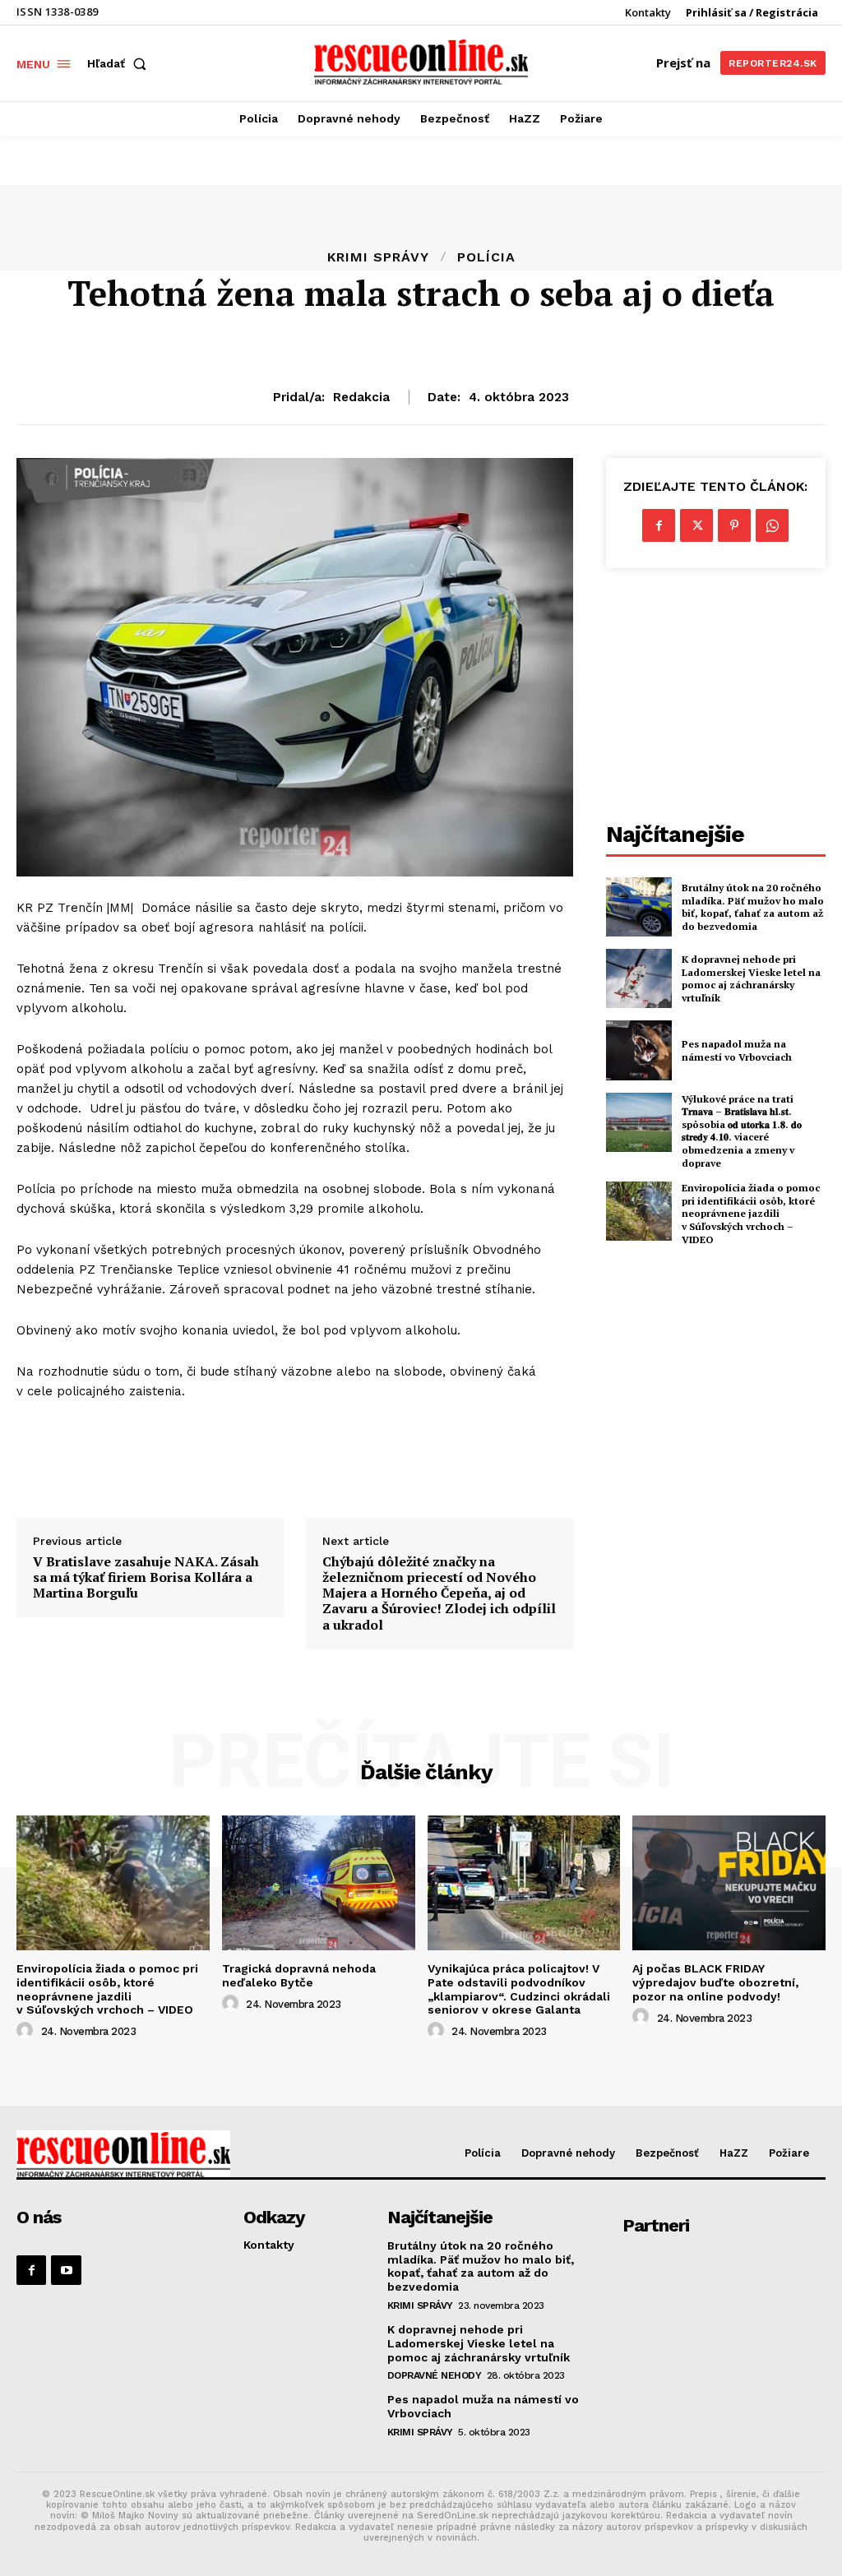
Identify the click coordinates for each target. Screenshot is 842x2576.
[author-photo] (27, 2031)
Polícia (486, 257)
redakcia (361, 397)
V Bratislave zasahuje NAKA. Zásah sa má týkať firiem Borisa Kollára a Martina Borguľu (146, 1578)
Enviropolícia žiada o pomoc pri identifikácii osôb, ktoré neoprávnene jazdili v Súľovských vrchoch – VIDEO (751, 1213)
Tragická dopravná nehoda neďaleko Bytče (299, 1975)
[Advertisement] (716, 700)
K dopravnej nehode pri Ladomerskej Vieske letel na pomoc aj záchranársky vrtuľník (751, 978)
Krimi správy (378, 257)
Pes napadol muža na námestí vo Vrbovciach (737, 1050)
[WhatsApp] (772, 525)
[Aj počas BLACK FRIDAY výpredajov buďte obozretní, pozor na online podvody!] (729, 1883)
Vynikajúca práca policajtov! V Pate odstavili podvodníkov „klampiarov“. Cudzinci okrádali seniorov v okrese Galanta (519, 1989)
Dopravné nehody (435, 2375)
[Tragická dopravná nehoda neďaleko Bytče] (319, 1883)
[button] (120, 63)
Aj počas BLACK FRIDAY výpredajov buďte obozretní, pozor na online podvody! (715, 1982)
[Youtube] (66, 2270)
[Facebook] (659, 525)
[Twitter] (696, 525)
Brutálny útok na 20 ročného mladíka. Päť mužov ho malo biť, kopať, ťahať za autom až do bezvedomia (753, 907)
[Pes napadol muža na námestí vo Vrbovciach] (639, 1050)
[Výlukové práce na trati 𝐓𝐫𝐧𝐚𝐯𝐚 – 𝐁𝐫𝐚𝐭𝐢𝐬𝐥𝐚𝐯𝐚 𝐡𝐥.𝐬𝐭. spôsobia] (639, 1122)
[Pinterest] (734, 525)
